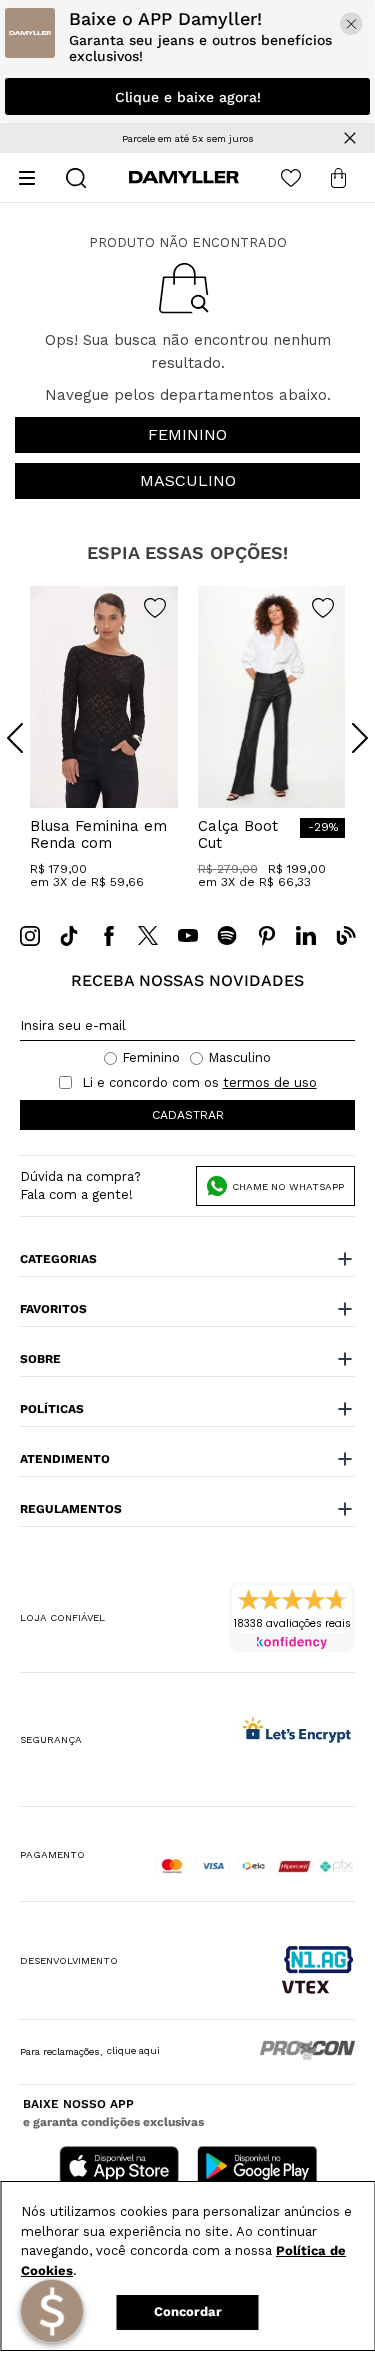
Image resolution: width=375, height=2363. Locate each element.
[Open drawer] (27, 178)
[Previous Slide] (15, 738)
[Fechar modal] (351, 23)
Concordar (188, 2311)
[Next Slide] (360, 738)
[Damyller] (184, 177)
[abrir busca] (76, 178)
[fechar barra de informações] (350, 138)
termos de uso (270, 1083)
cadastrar (188, 1115)
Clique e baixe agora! (188, 97)
